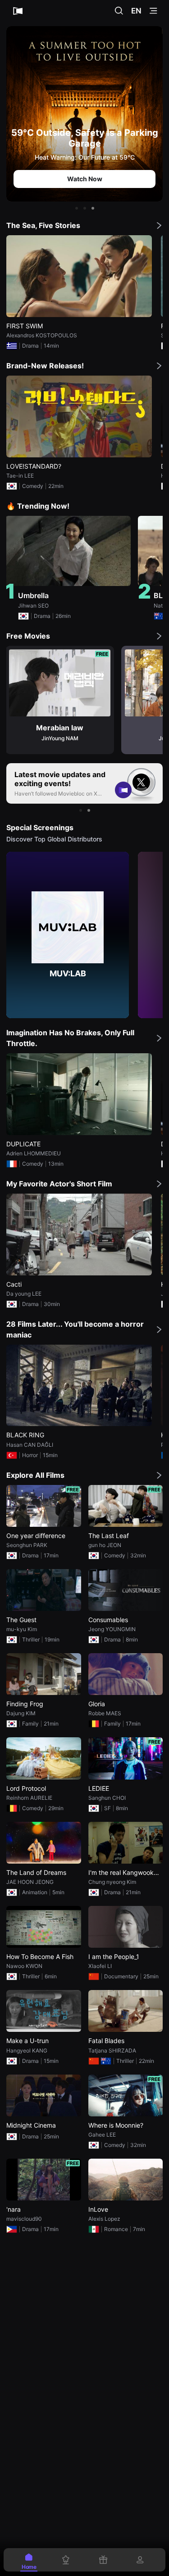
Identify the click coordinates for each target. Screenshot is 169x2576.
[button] (77, 208)
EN (136, 11)
